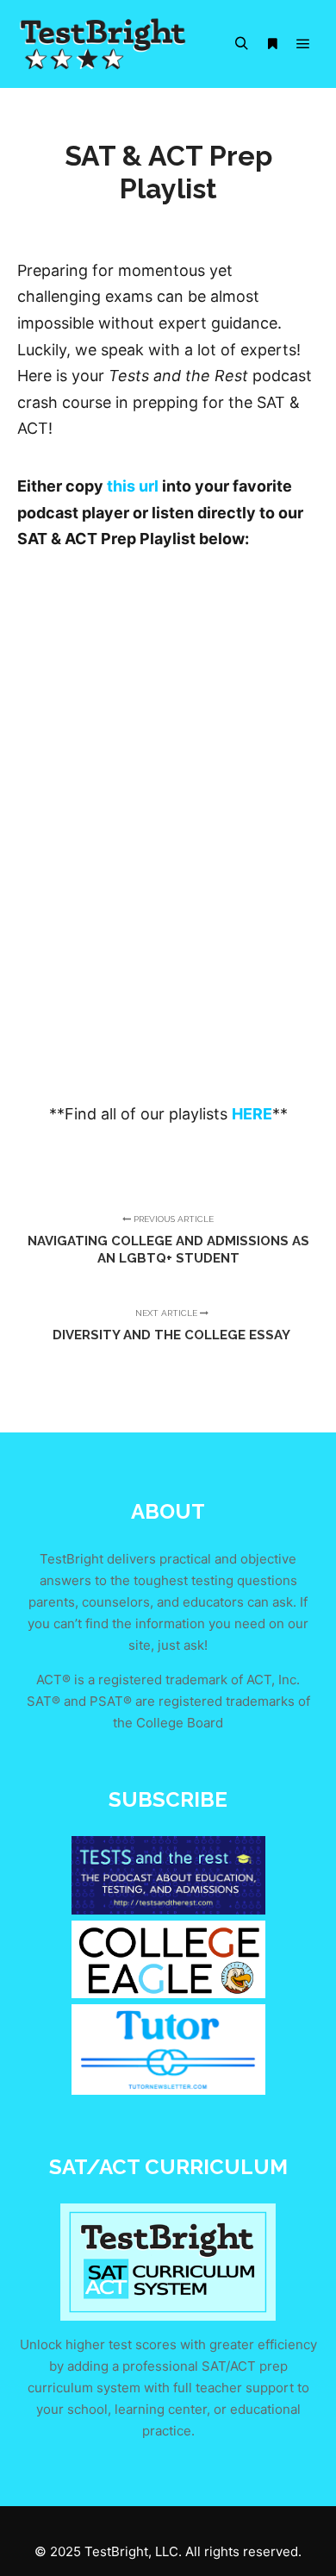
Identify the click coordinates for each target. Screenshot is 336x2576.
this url (133, 486)
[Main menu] (303, 44)
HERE (252, 1114)
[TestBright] (103, 44)
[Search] (241, 44)
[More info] (272, 44)
